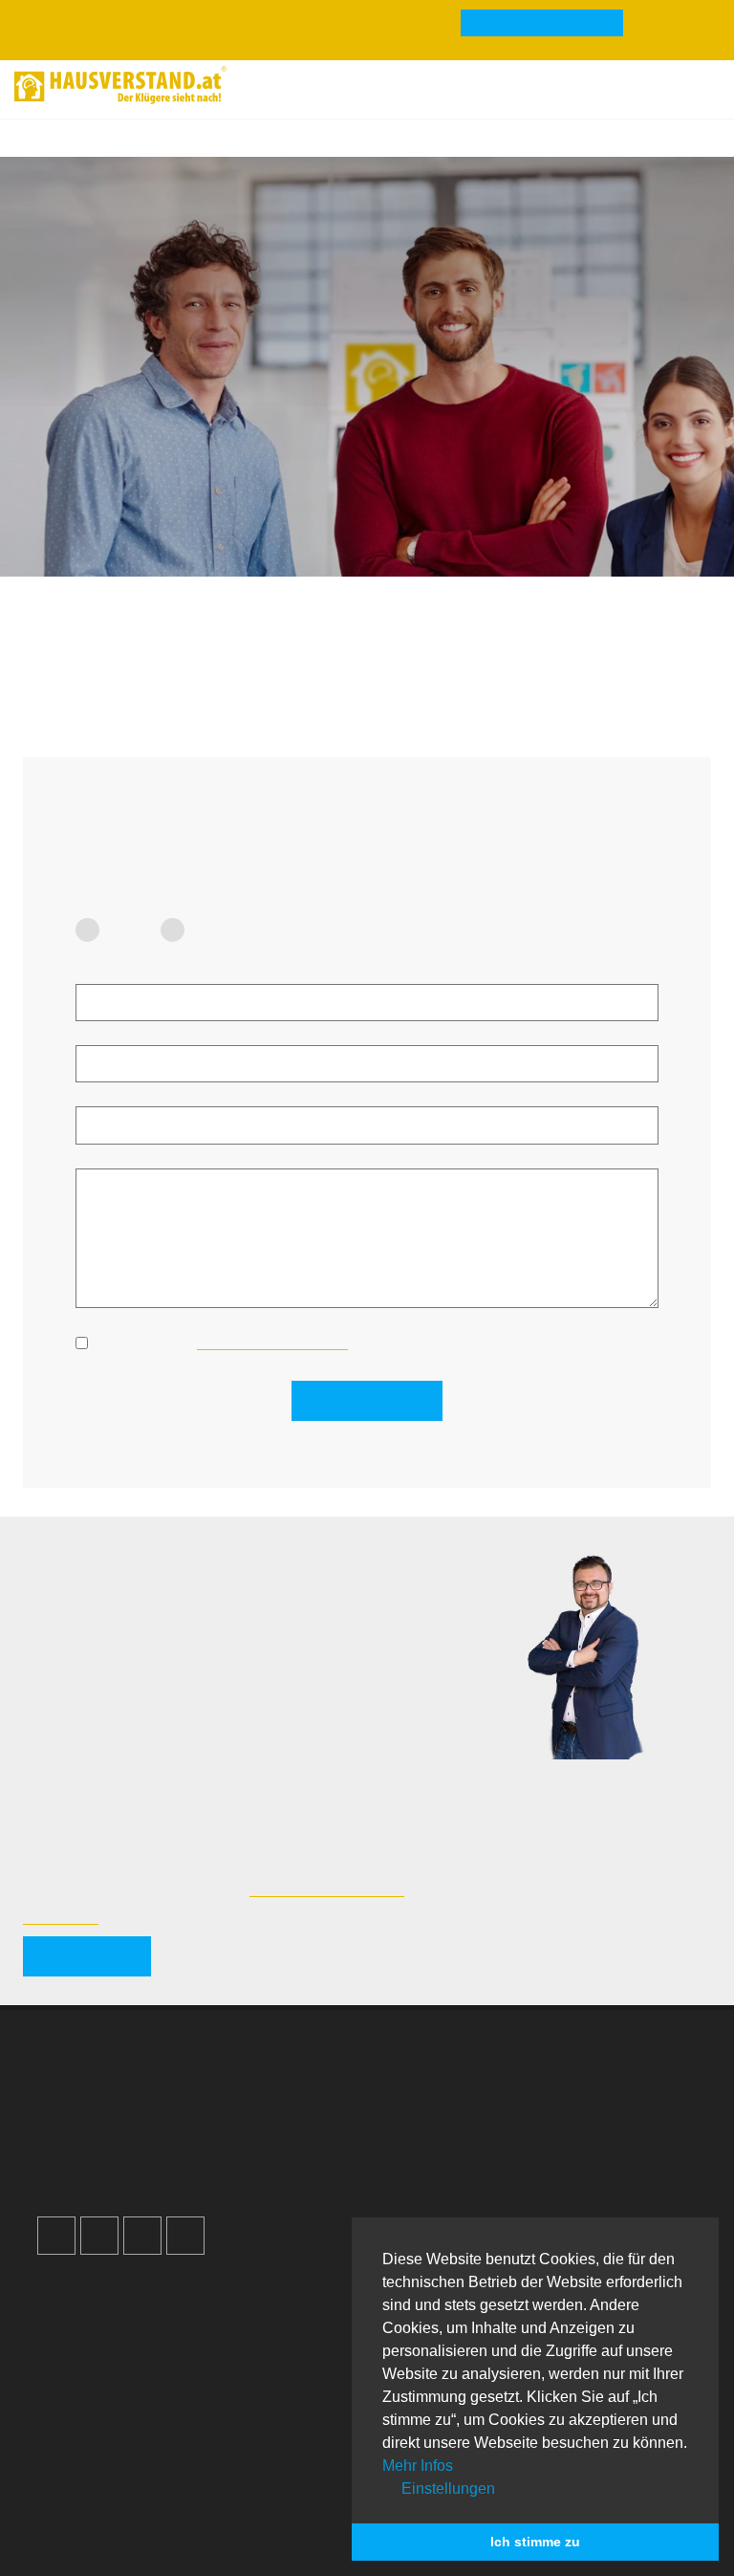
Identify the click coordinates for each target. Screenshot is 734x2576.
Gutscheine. (234, 2527)
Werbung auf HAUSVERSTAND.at (158, 2080)
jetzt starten (87, 1956)
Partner (422, 2200)
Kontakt (422, 2080)
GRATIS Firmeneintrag (542, 24)
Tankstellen (89, 2450)
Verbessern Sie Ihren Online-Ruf (153, 2120)
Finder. (141, 2527)
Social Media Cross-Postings (142, 2140)
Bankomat (86, 2390)
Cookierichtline (444, 2160)
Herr (214, 930)
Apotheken (88, 2369)
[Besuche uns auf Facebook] (56, 2236)
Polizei (75, 2430)
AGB (413, 2180)
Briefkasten (89, 2410)
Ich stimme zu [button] (535, 2542)
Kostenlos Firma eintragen (135, 2160)
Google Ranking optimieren (138, 2100)
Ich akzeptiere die (221, 1342)
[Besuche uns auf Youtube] (142, 2236)
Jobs (414, 2100)
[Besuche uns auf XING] (185, 2236)
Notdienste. (346, 2527)
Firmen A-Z (89, 2349)
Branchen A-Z (97, 2329)
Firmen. (72, 2527)
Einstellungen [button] (446, 2489)
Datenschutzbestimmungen (272, 1342)
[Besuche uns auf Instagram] (99, 2236)
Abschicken (377, 1400)
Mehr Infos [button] (418, 2466)
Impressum (433, 2120)
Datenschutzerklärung (466, 2140)
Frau (130, 930)
